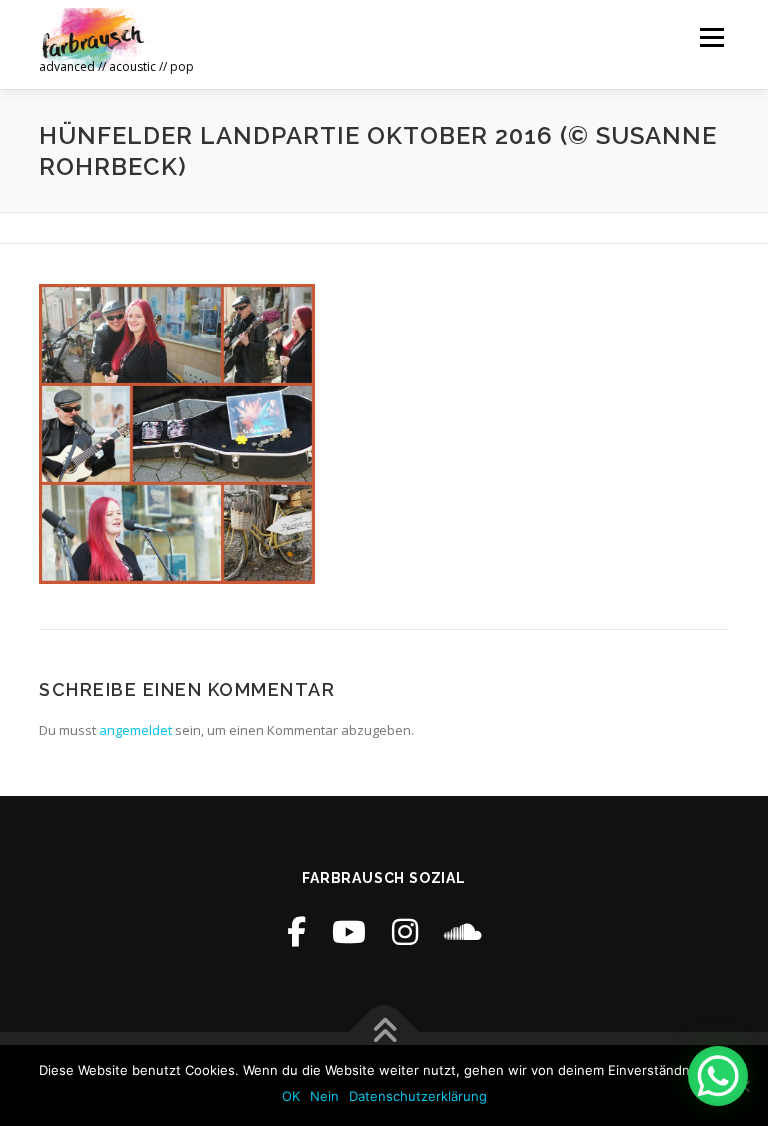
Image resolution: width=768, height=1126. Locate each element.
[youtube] (349, 931)
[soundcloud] (463, 931)
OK (291, 1096)
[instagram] (405, 931)
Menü (711, 37)
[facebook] (296, 931)
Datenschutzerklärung (418, 1096)
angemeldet (135, 730)
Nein (324, 1096)
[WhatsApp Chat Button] (718, 1076)
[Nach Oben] (384, 1032)
